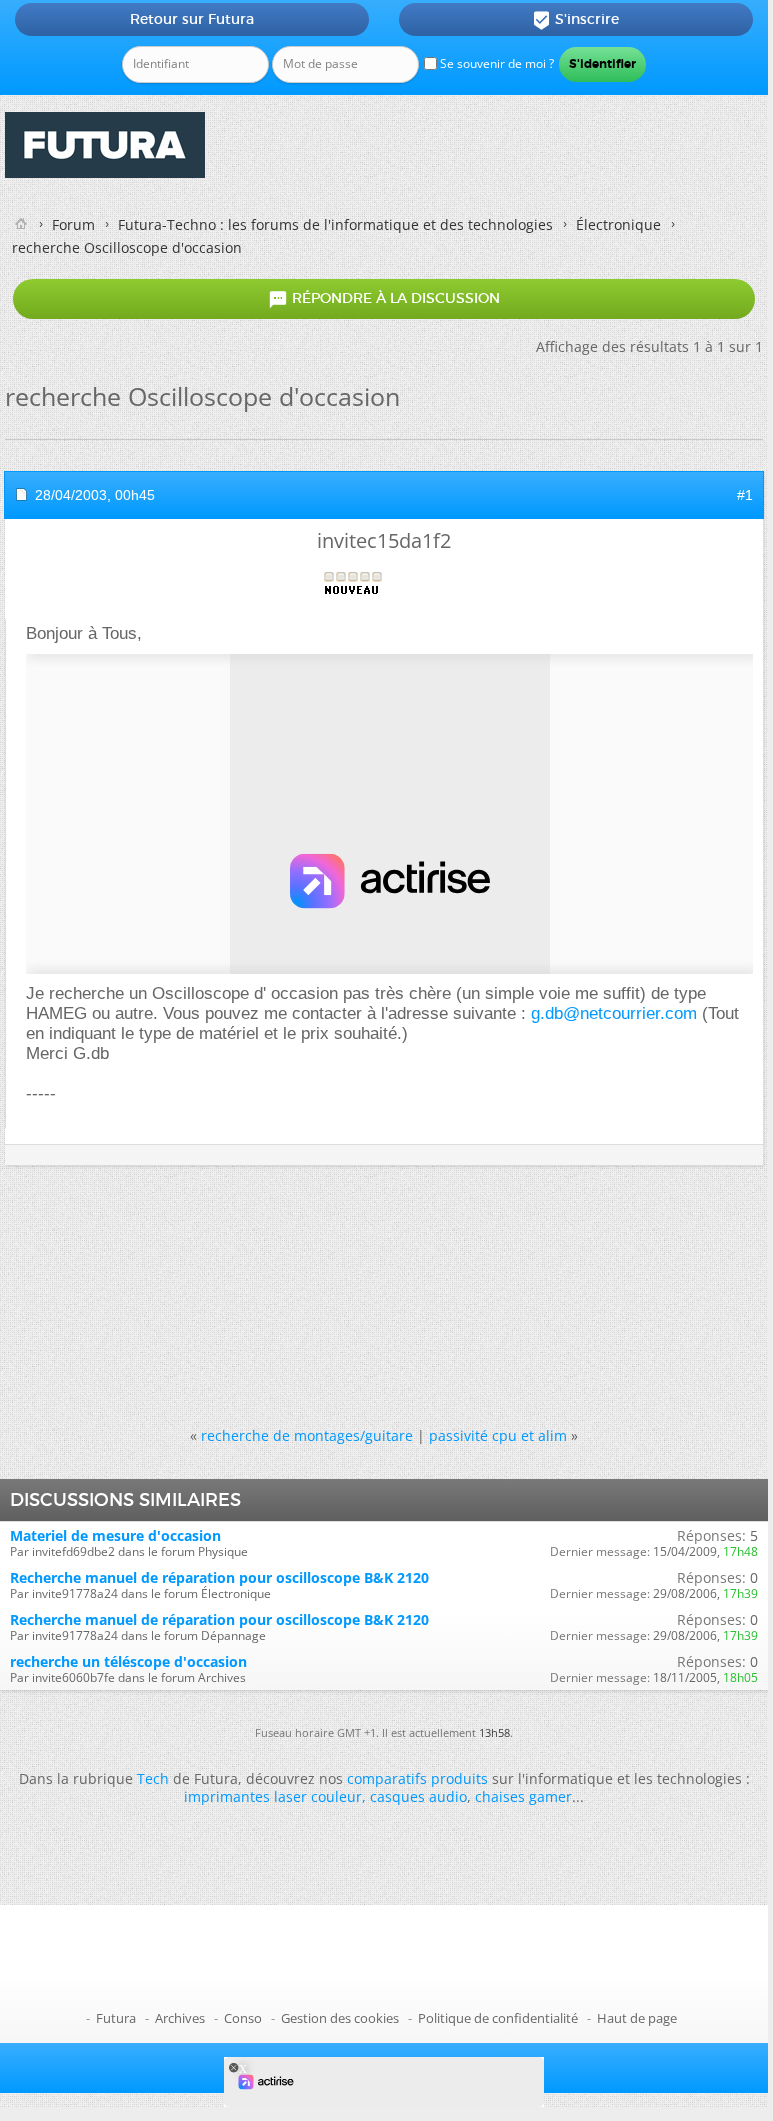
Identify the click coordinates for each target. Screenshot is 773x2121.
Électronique (618, 224)
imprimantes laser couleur (273, 1796)
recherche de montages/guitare (307, 1435)
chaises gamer (523, 1796)
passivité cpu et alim (498, 1435)
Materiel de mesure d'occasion (115, 1535)
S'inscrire (575, 20)
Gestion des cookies (340, 2018)
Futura (116, 2018)
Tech (153, 1778)
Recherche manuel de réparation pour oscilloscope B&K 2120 (219, 1577)
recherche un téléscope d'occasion (128, 1661)
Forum (73, 224)
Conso (243, 2018)
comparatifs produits (417, 1778)
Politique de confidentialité (498, 2018)
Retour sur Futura (192, 19)
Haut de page (637, 2018)
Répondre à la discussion (384, 299)
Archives (180, 2018)
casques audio (418, 1796)
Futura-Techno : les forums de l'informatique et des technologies (335, 224)
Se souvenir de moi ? (495, 63)
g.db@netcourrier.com (614, 1013)
